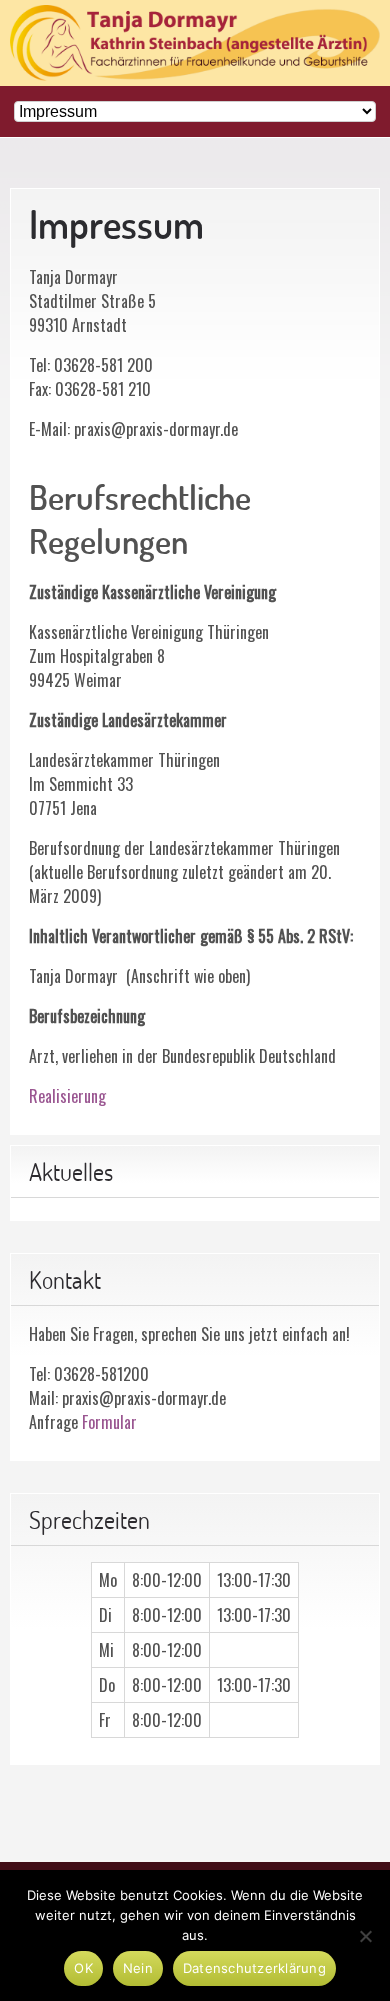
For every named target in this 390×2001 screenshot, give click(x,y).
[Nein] (365, 1936)
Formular (109, 1422)
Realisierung (67, 1096)
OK (83, 1968)
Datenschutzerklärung (254, 1968)
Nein (138, 1968)
